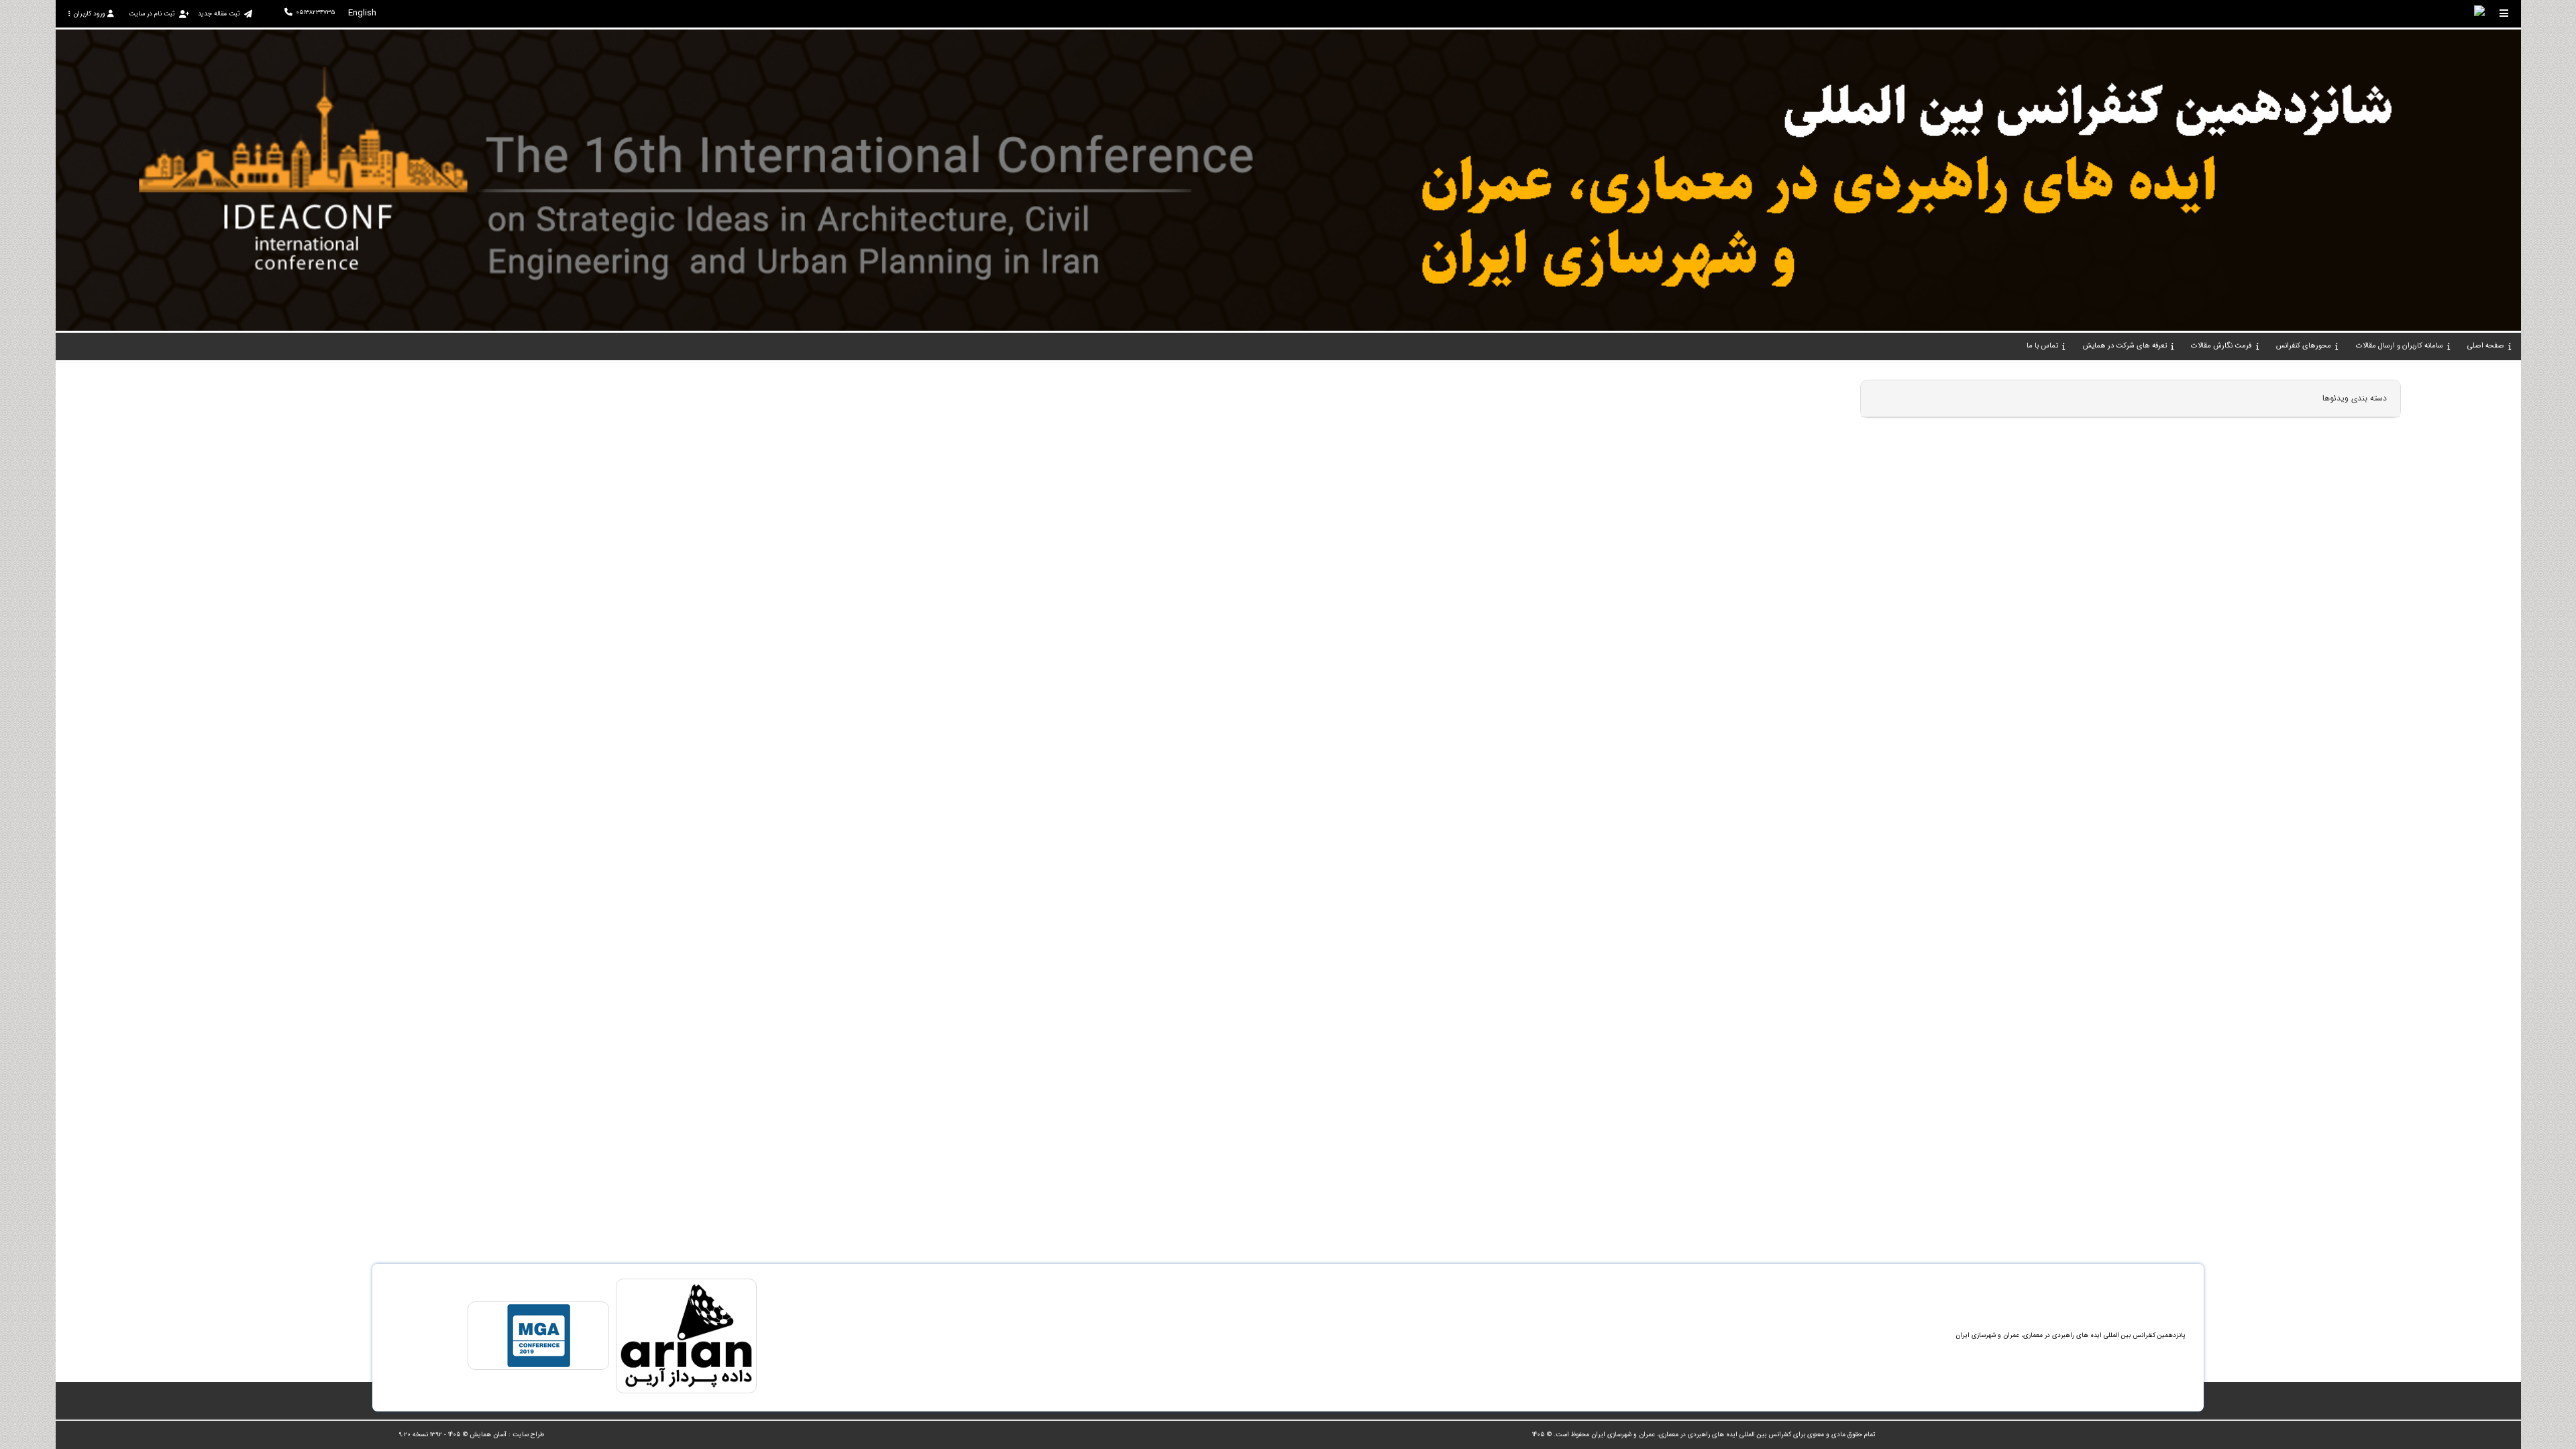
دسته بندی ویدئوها (2355, 398)
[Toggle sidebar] (2504, 13)
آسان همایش (488, 1435)
